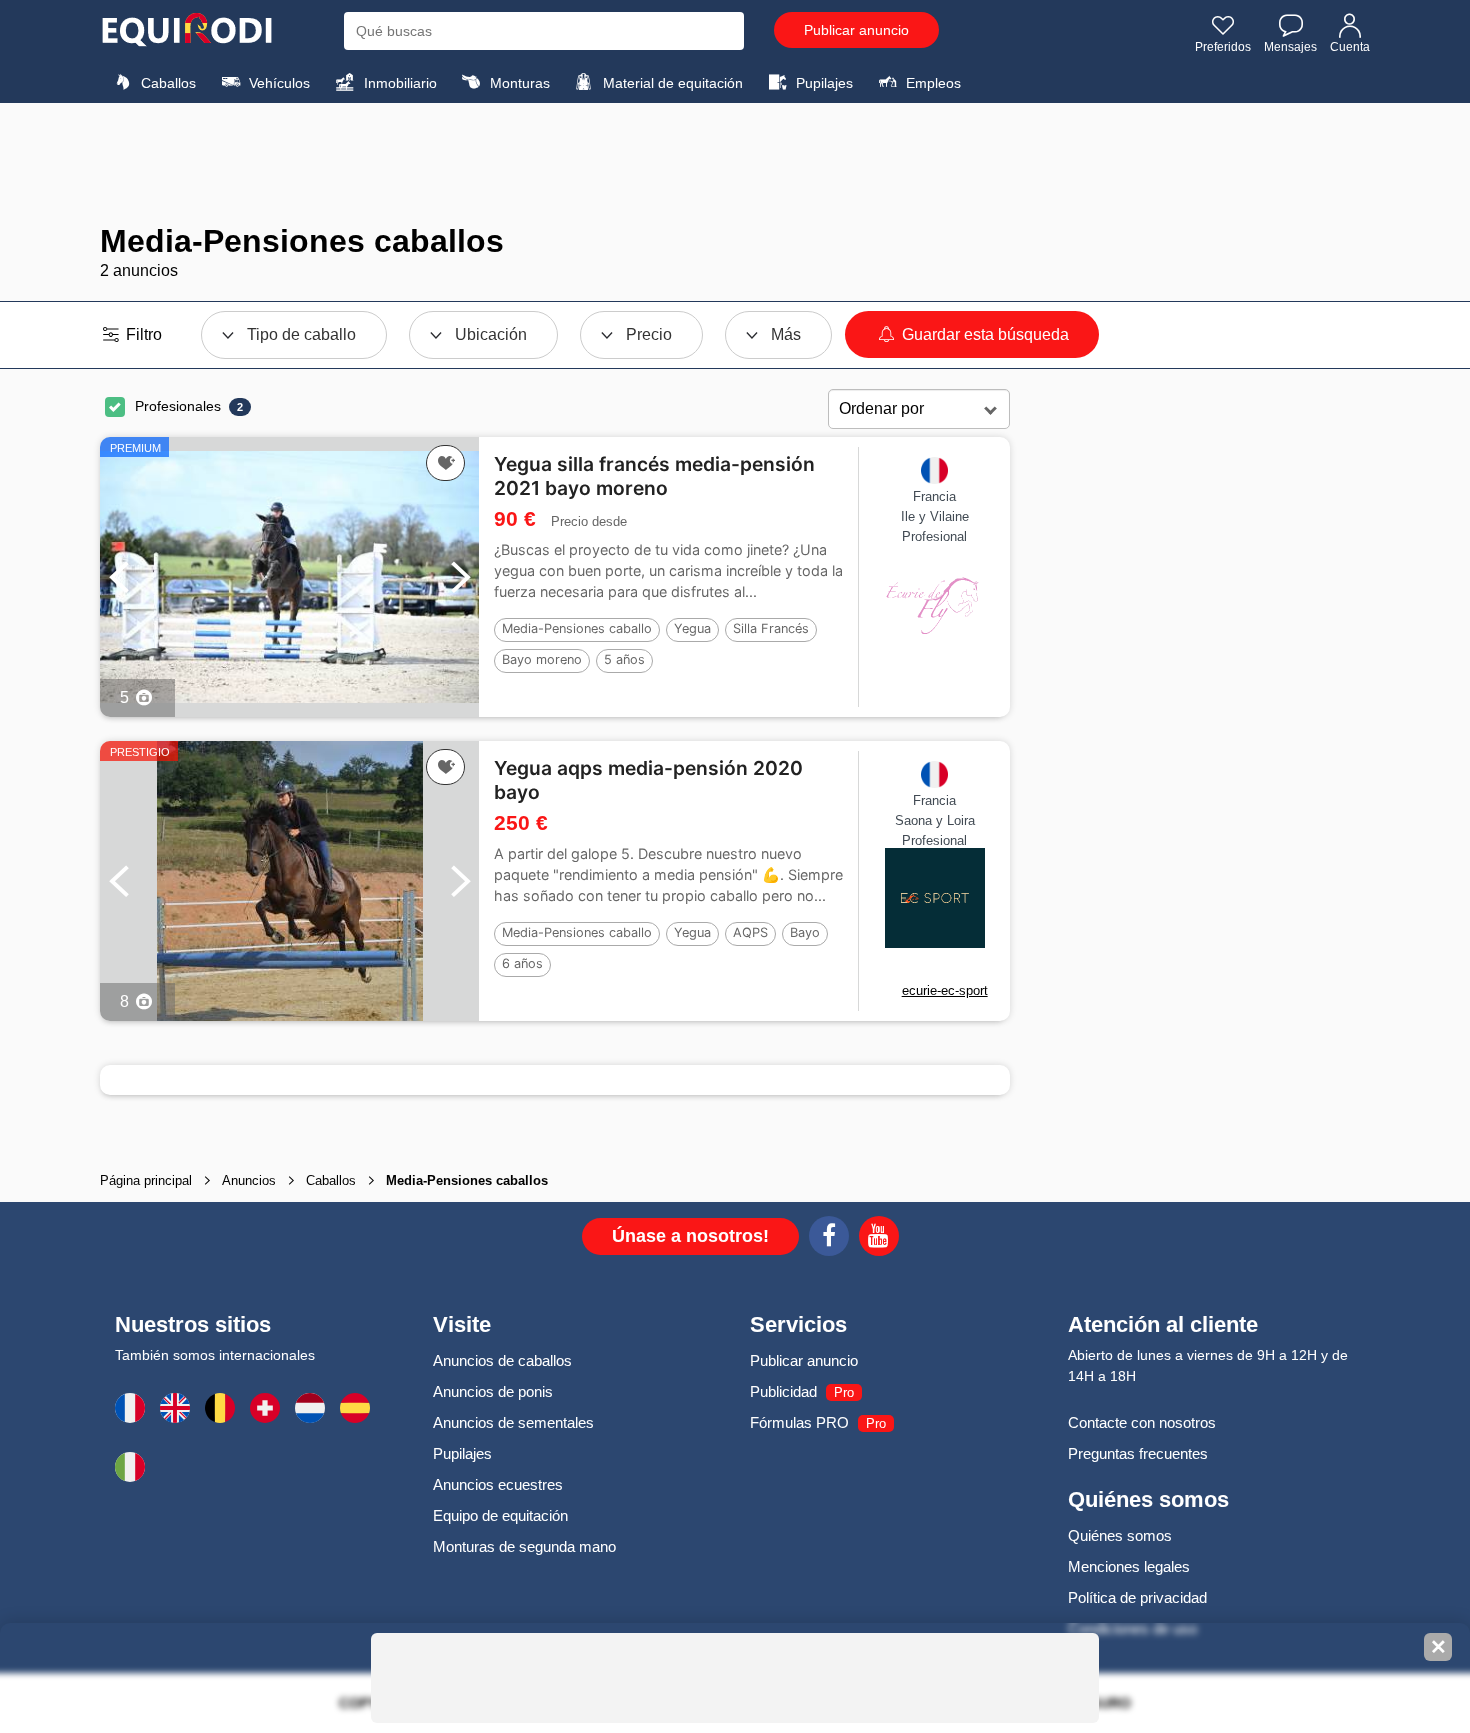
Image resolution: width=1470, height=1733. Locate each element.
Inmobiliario (398, 83)
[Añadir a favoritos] (445, 463)
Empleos (931, 83)
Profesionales (178, 406)
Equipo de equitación (500, 1515)
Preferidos (1223, 47)
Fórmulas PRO (799, 1422)
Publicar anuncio (856, 30)
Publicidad (783, 1391)
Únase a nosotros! (690, 1236)
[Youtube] (879, 1239)
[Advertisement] (735, 163)
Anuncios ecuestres (498, 1484)
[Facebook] (829, 1239)
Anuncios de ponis (493, 1391)
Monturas (518, 83)
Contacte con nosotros (1142, 1422)
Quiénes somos (1120, 1535)
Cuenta (1350, 47)
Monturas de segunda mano (524, 1546)
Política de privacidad (1137, 1597)
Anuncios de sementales (513, 1422)
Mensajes (1290, 47)
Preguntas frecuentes (1138, 1453)
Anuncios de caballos (502, 1360)
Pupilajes (822, 83)
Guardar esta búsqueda (983, 334)
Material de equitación (671, 83)
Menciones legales (1129, 1566)
